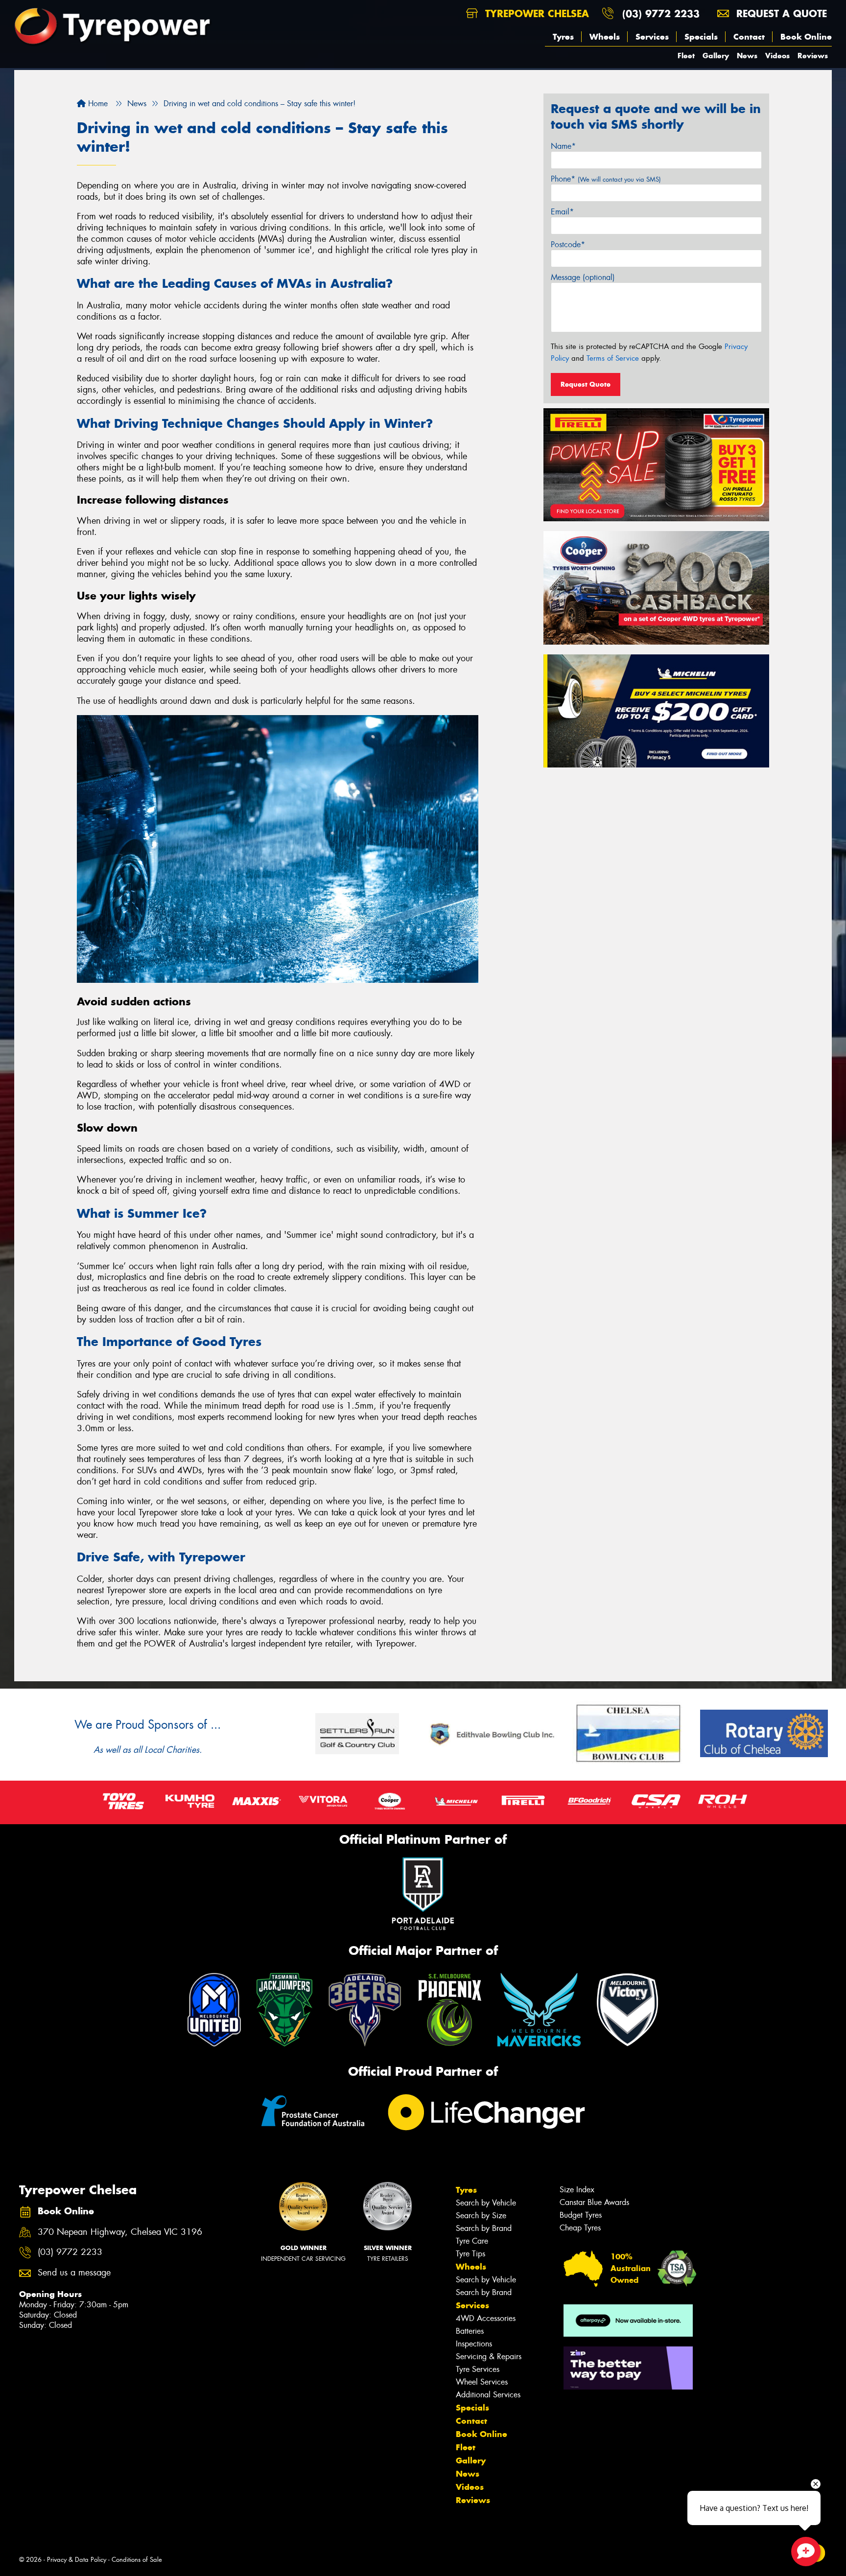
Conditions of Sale (137, 2560)
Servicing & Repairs (489, 2356)
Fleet (686, 56)
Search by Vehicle (486, 2203)
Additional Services (488, 2395)
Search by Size (481, 2216)
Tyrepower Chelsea (535, 13)
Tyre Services (478, 2369)
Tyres (563, 37)
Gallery (716, 56)
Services (652, 37)
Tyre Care (472, 2241)
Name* (563, 146)
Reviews (813, 56)
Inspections (474, 2344)
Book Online (806, 37)
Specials (701, 37)
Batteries (470, 2331)
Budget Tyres (581, 2215)
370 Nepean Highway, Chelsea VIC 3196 (120, 2232)
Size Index (577, 2190)
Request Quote (586, 384)
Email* (562, 212)
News (747, 56)
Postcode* (568, 244)
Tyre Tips (470, 2254)
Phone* (606, 179)
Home (97, 104)
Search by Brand (484, 2228)
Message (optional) (583, 277)
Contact (749, 37)
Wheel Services (482, 2382)
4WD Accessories (486, 2318)
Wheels (605, 37)
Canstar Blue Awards (594, 2202)
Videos (777, 56)
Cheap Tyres (580, 2228)
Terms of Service (613, 358)
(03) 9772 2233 (661, 13)
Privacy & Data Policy (77, 2560)
